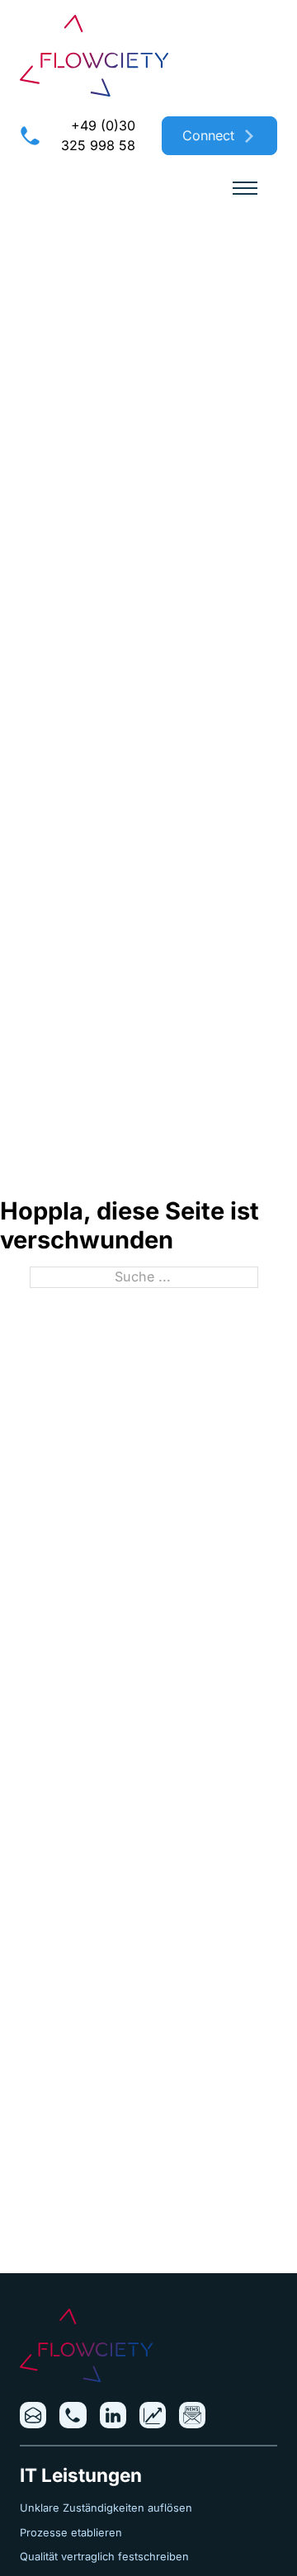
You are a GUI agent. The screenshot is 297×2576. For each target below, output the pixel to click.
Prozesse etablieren (71, 2533)
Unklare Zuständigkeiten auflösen (106, 2508)
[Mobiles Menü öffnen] (245, 188)
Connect (208, 135)
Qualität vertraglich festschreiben (104, 2557)
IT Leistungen (81, 2475)
